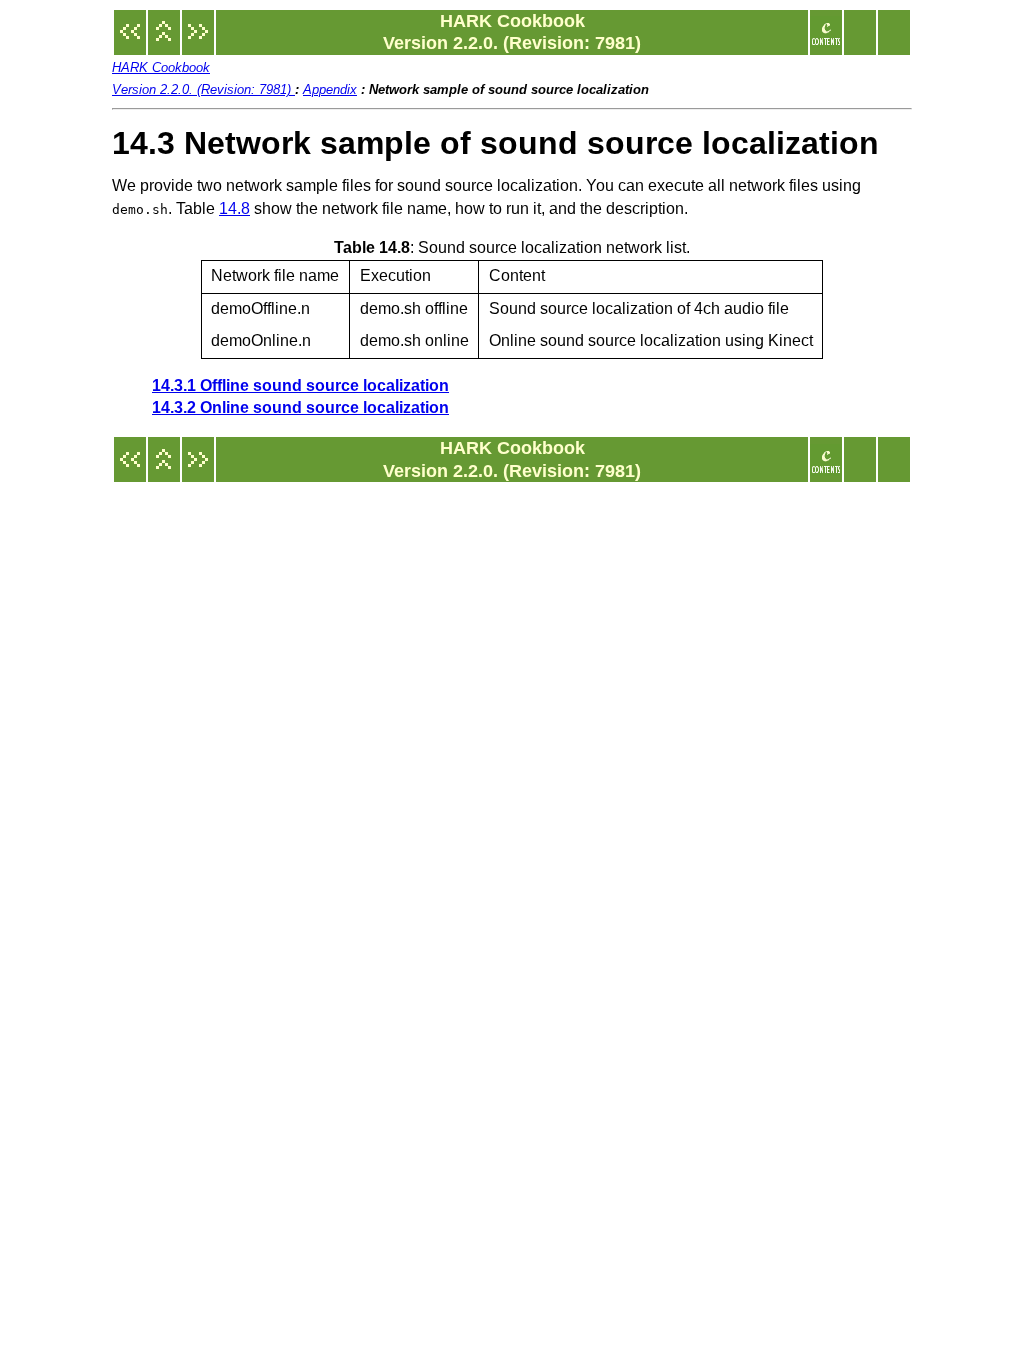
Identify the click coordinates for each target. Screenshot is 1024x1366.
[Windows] (130, 42)
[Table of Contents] (826, 42)
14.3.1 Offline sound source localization (300, 385)
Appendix (330, 89)
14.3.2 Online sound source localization (300, 407)
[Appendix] (164, 42)
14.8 (234, 208)
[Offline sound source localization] (198, 42)
